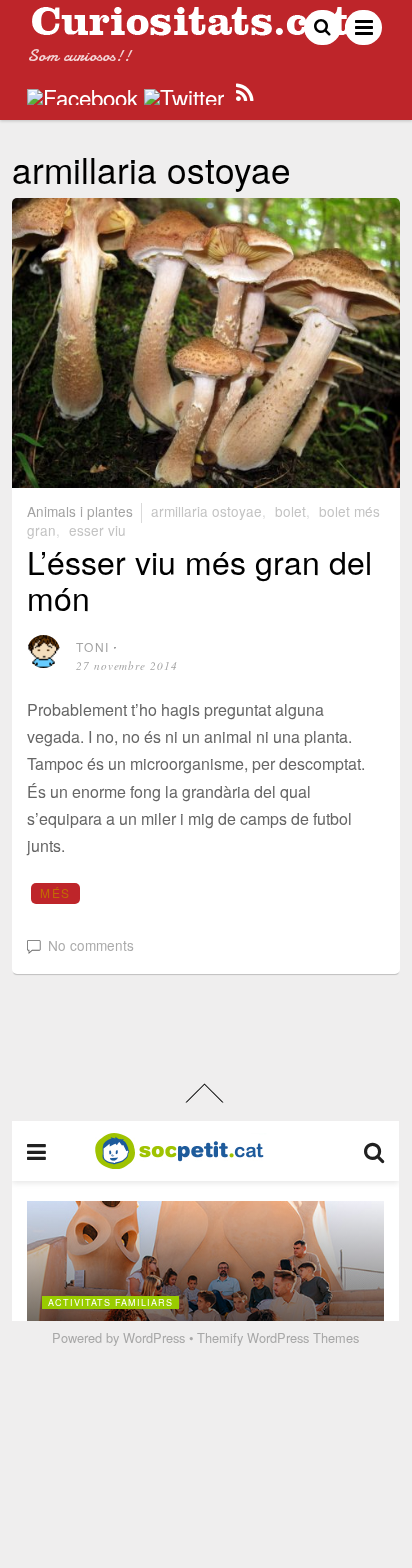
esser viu (97, 530)
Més (55, 892)
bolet (290, 511)
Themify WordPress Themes (278, 1337)
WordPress (154, 1337)
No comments (91, 945)
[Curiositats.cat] (190, 27)
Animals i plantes (80, 511)
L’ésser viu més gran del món (199, 578)
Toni (92, 646)
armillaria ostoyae (206, 511)
